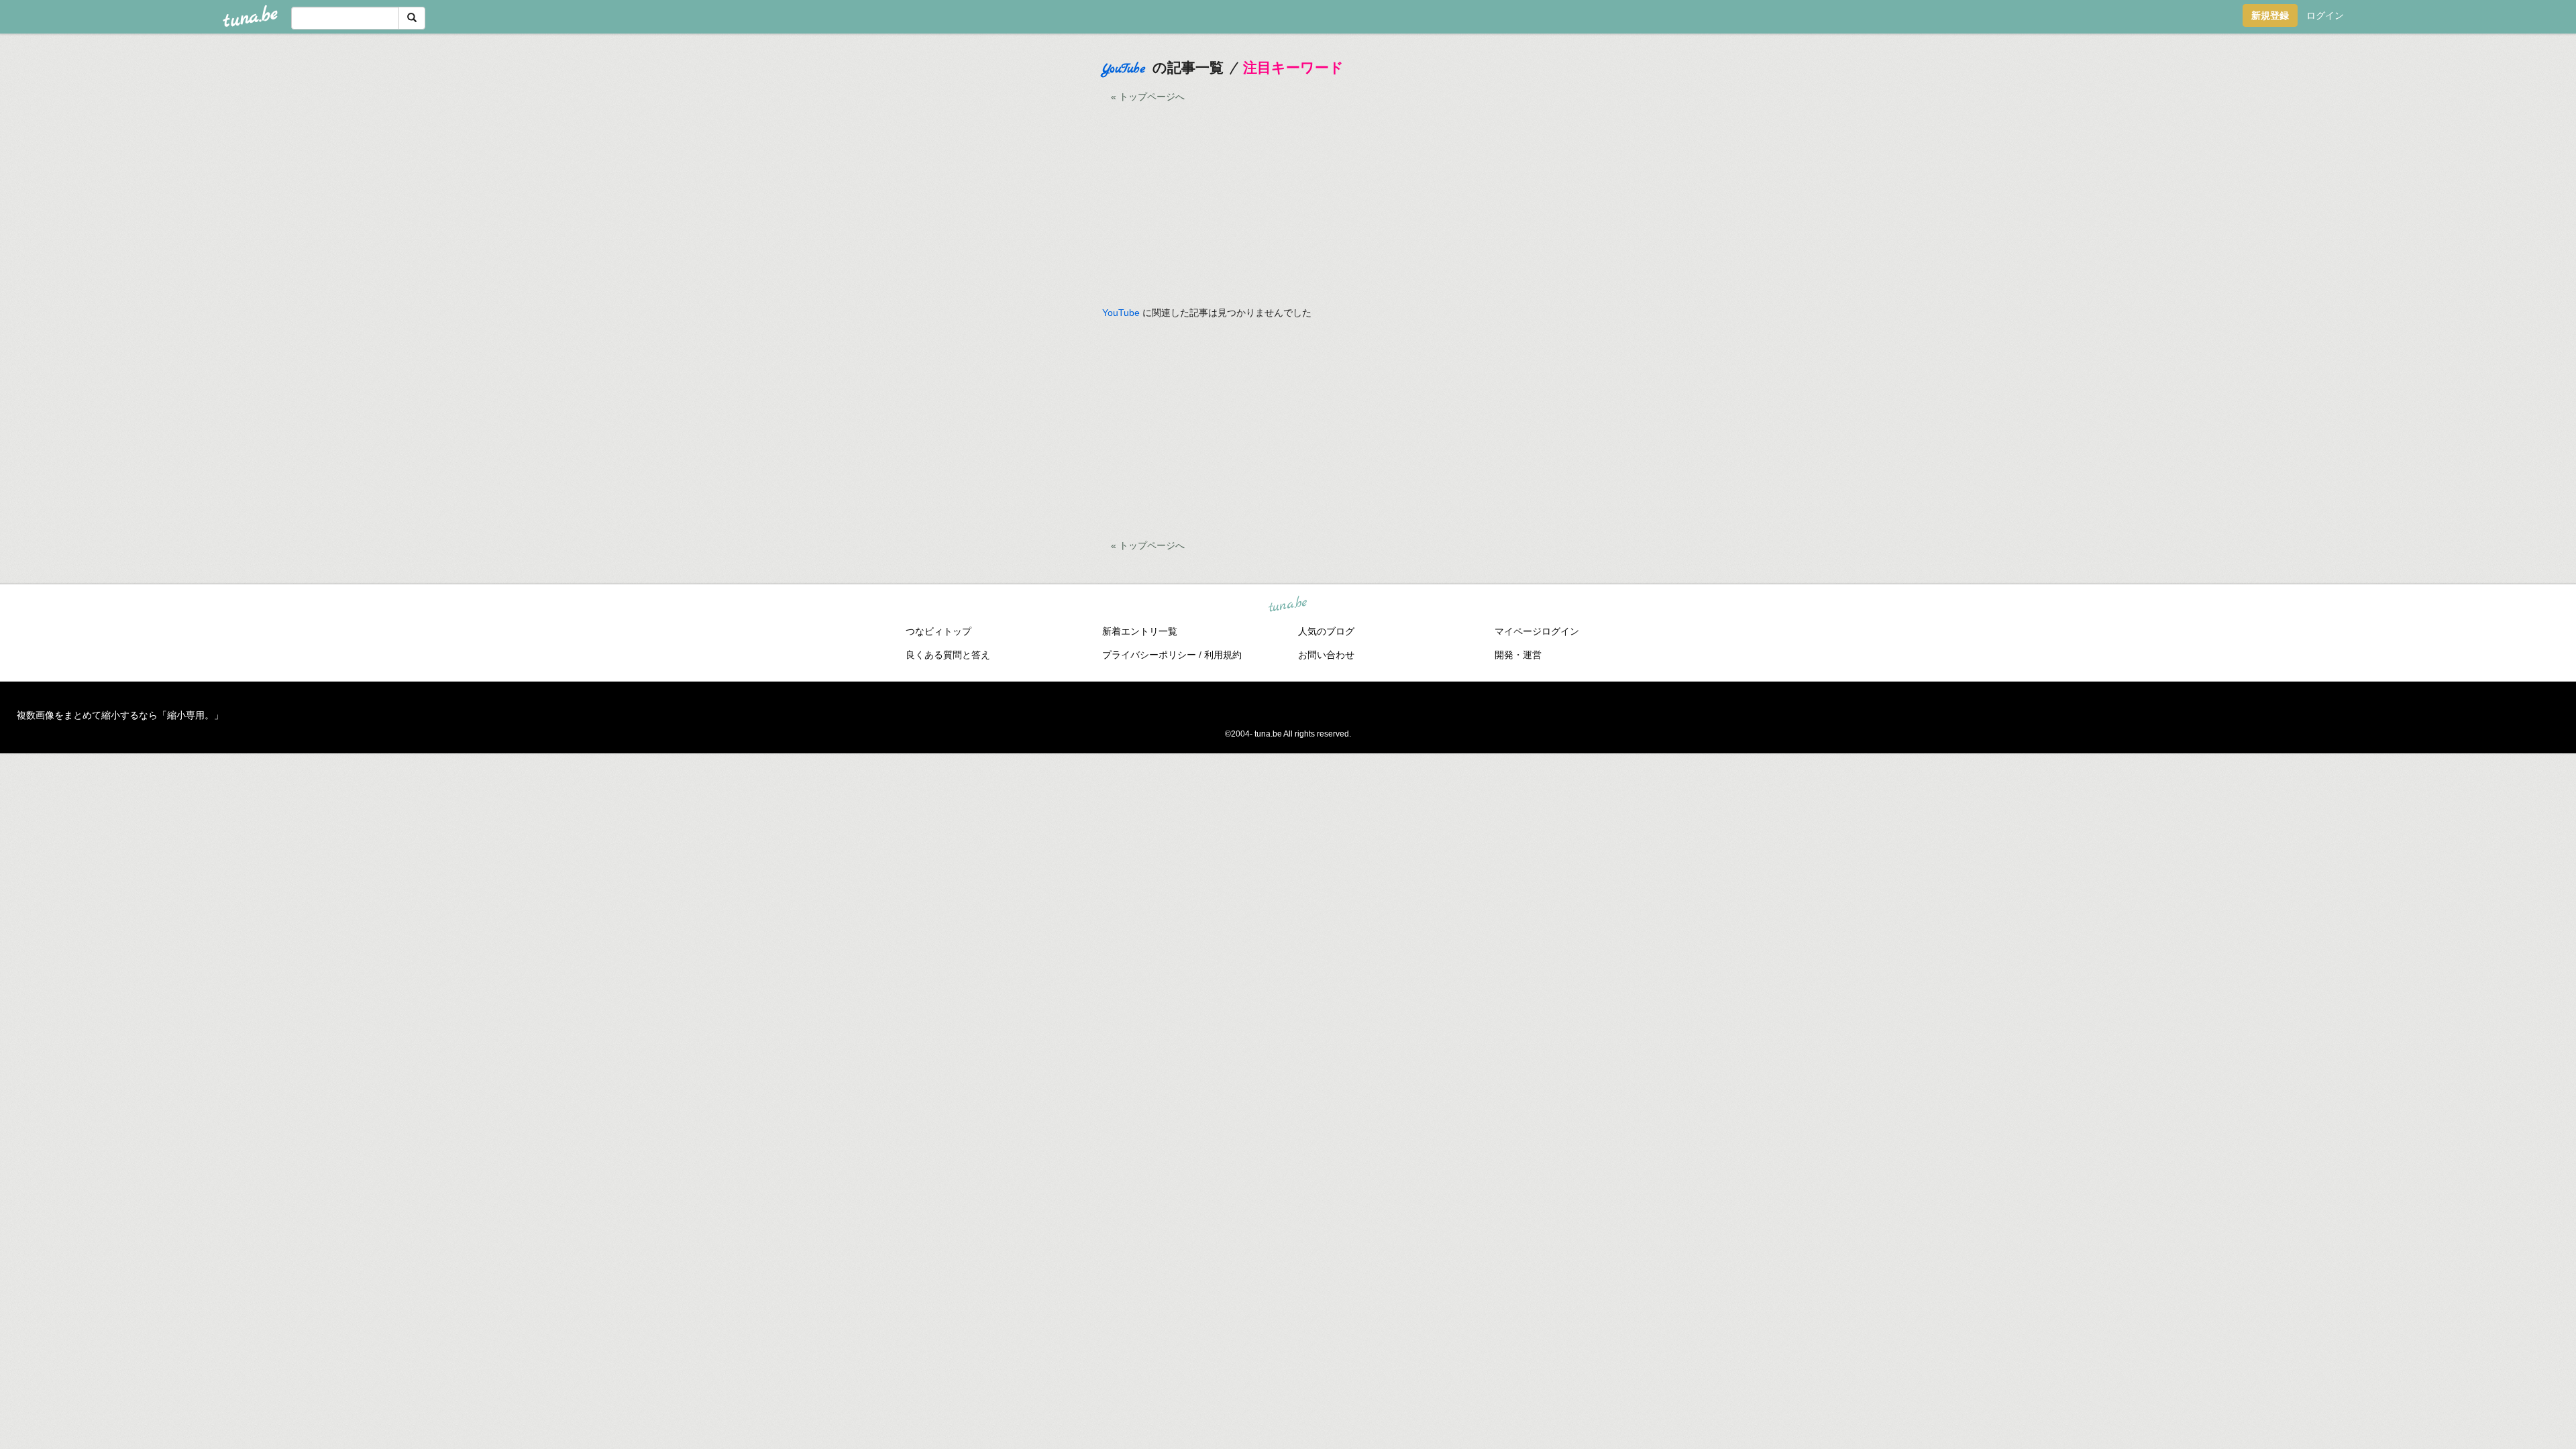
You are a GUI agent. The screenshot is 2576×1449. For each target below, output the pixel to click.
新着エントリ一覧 (1140, 631)
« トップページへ (1148, 97)
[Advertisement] (994, 248)
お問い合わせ (1326, 655)
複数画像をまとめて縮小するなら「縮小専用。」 (120, 715)
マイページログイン (1537, 631)
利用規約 (1223, 655)
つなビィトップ (938, 631)
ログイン (2325, 15)
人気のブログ (1326, 631)
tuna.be (1287, 604)
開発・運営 (1518, 655)
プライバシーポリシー (1149, 655)
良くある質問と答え (948, 655)
